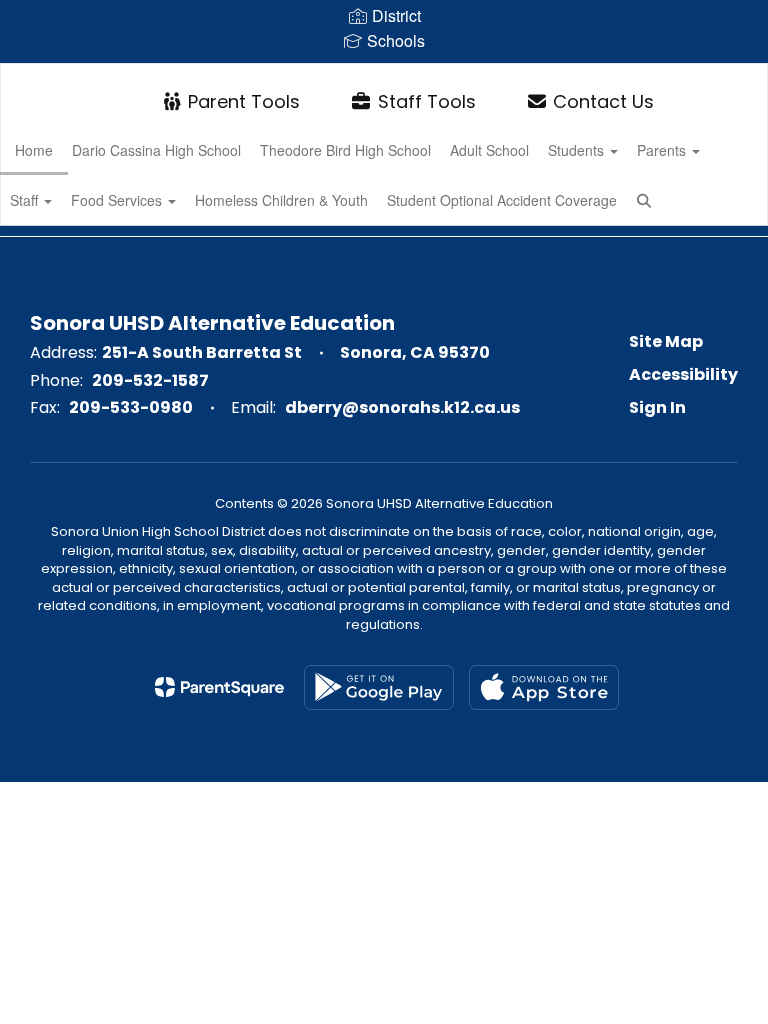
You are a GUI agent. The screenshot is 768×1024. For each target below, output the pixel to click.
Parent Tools (244, 101)
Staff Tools (427, 101)
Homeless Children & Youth (281, 200)
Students (578, 150)
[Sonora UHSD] (384, 76)
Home (34, 150)
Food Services (118, 200)
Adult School (489, 150)
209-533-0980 (131, 407)
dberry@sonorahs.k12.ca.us (402, 407)
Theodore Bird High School (345, 150)
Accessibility (683, 374)
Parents (663, 150)
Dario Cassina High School (156, 150)
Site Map (666, 341)
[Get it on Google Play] (379, 687)
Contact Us (603, 101)
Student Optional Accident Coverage (502, 200)
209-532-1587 (150, 380)
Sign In (657, 407)
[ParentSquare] (219, 687)
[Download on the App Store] (544, 687)
